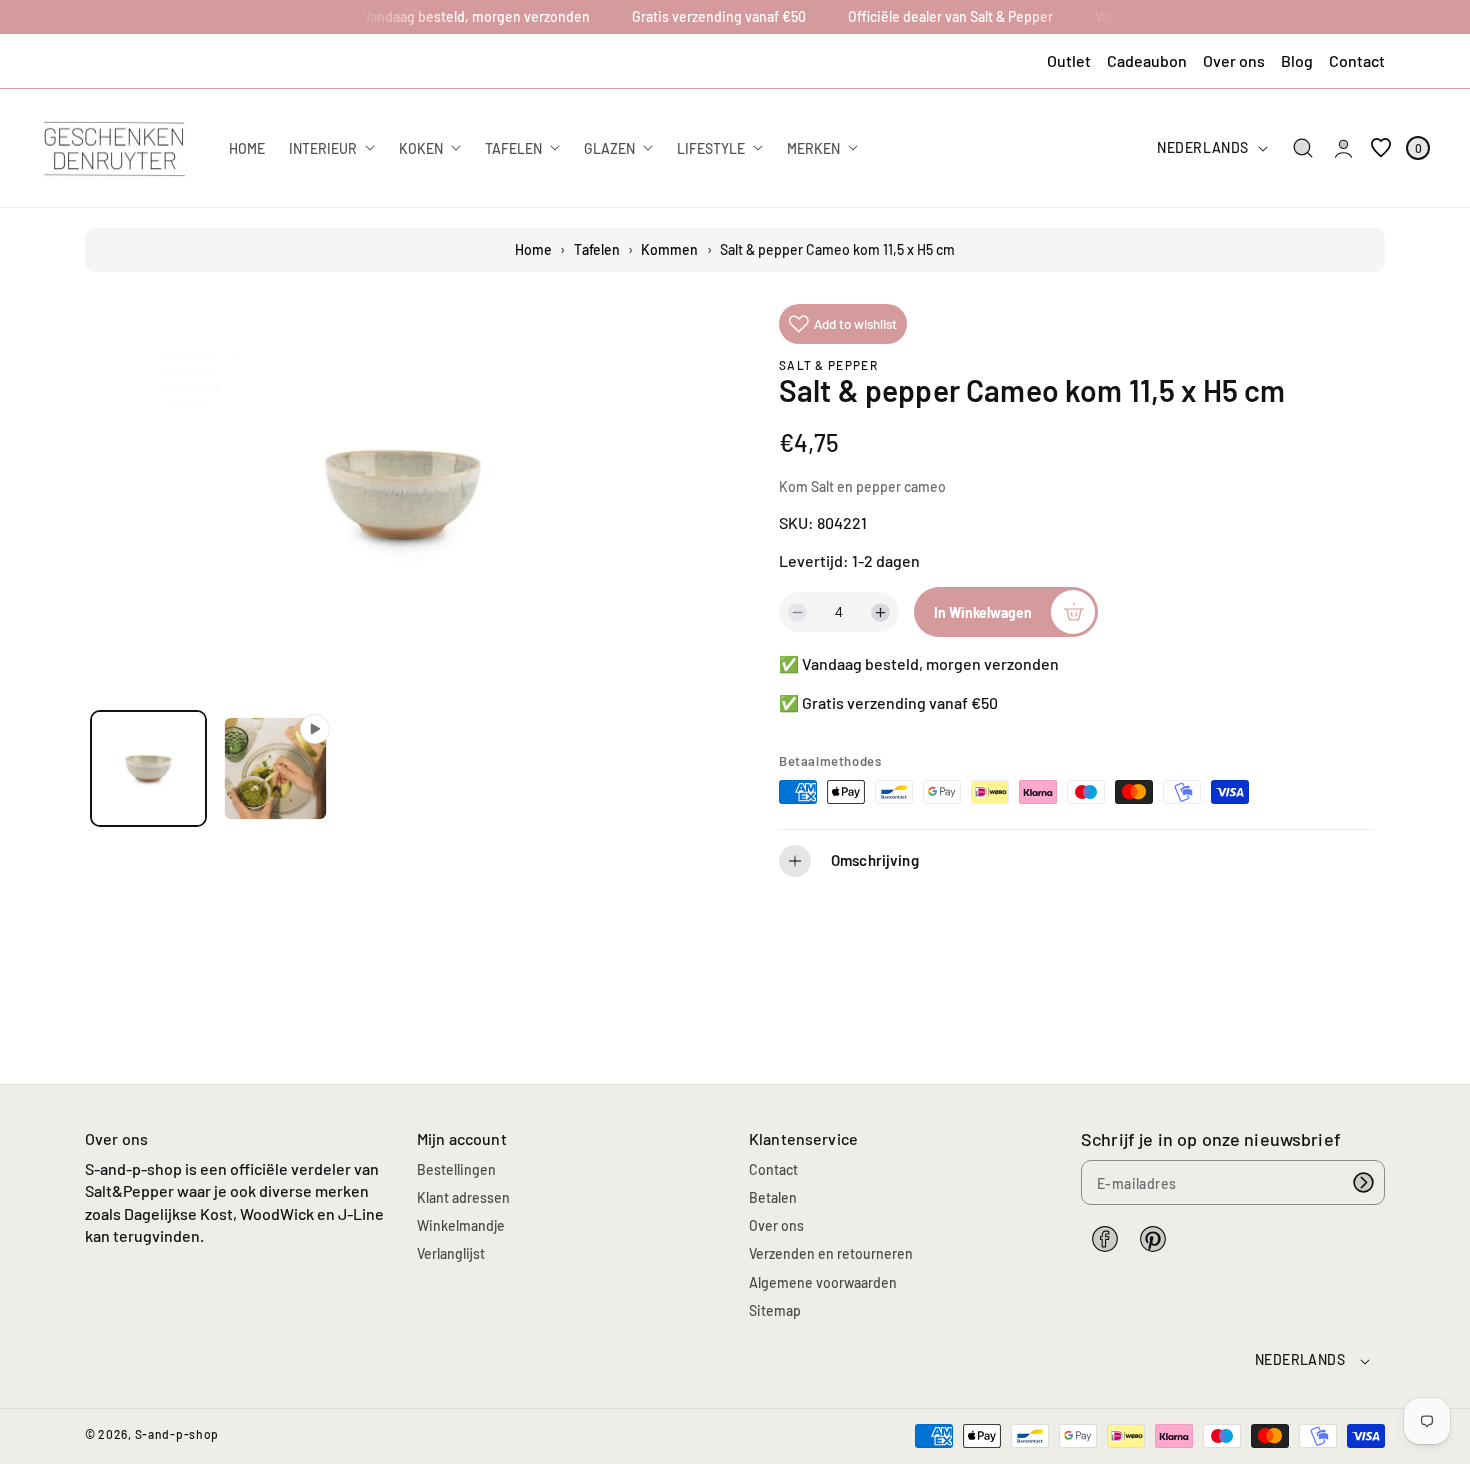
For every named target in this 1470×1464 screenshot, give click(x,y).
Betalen (773, 1197)
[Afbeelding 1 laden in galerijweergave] (148, 768)
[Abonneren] (1363, 1182)
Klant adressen (463, 1197)
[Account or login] (1343, 148)
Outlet (1069, 60)
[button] (1303, 148)
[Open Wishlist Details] (1381, 148)
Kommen (669, 249)
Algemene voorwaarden (823, 1282)
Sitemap (775, 1310)
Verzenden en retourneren (831, 1253)
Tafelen (597, 249)
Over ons (1234, 60)
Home (533, 249)
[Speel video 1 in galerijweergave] (275, 768)
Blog (1297, 60)
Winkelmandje (461, 1225)
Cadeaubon (1147, 60)
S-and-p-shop (177, 1434)
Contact (1357, 60)
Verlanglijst (451, 1253)
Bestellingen (456, 1169)
